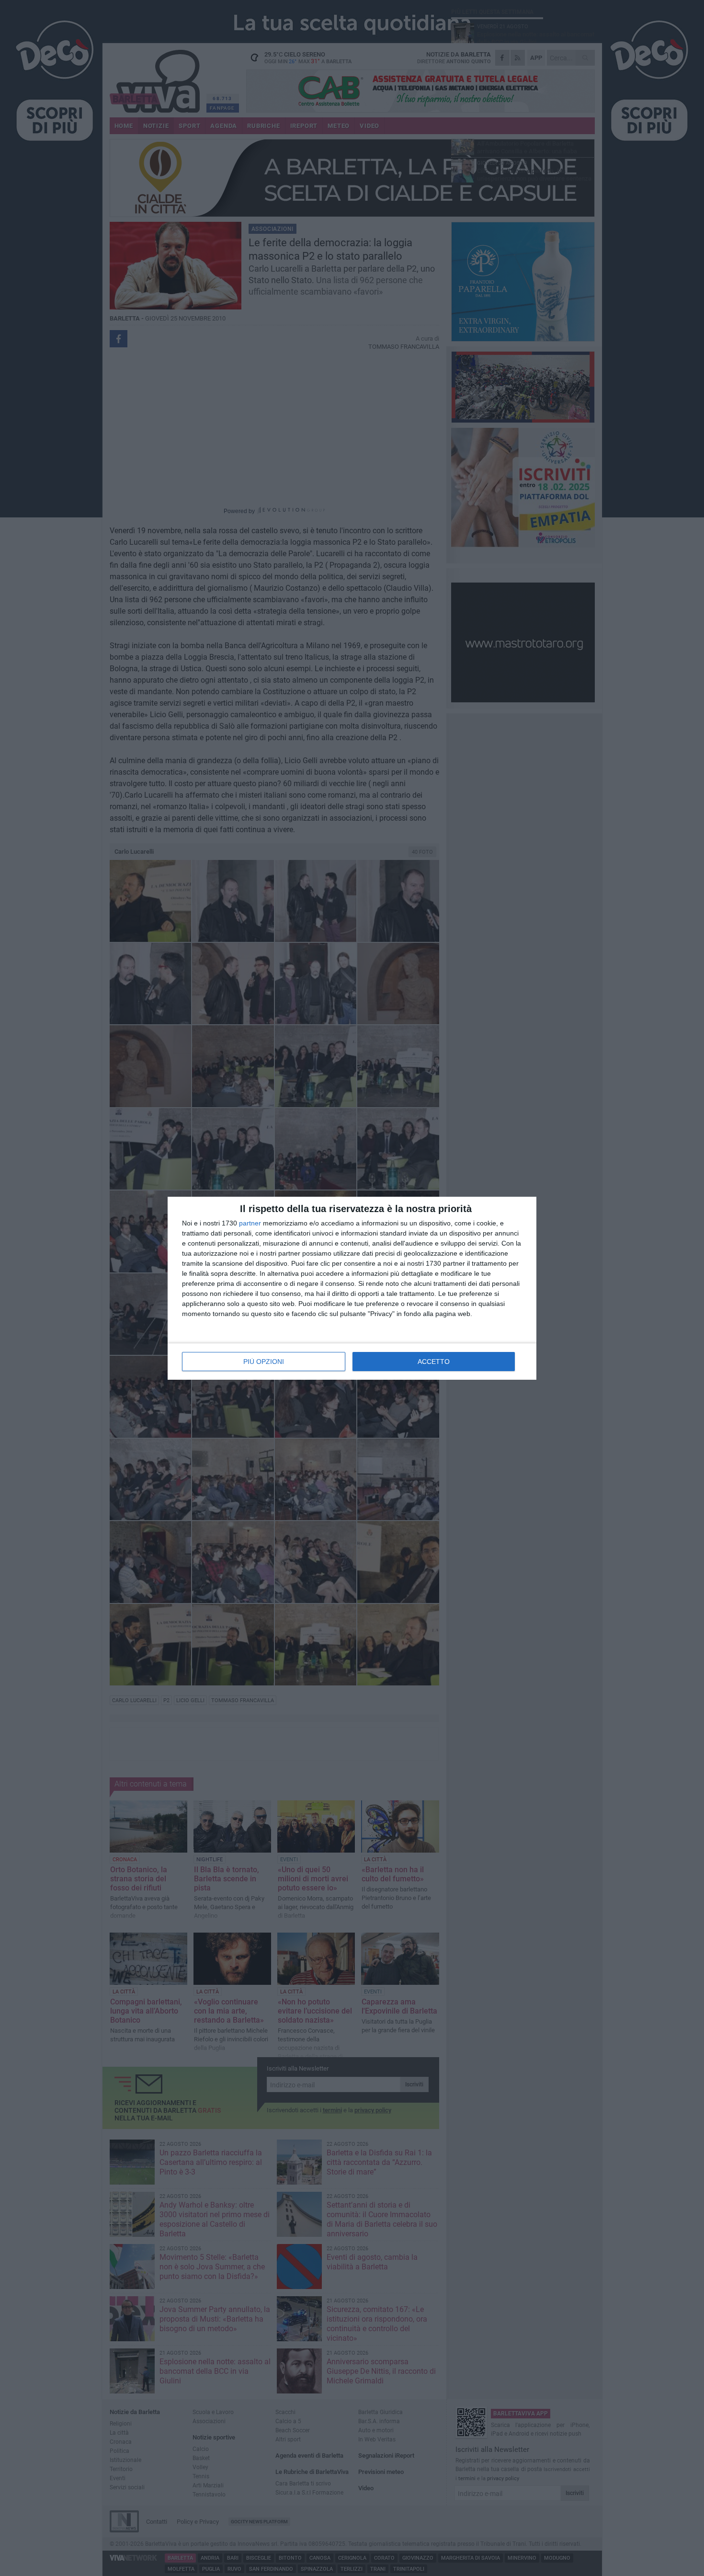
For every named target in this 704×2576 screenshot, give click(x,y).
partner (250, 1223)
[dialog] (352, 1288)
